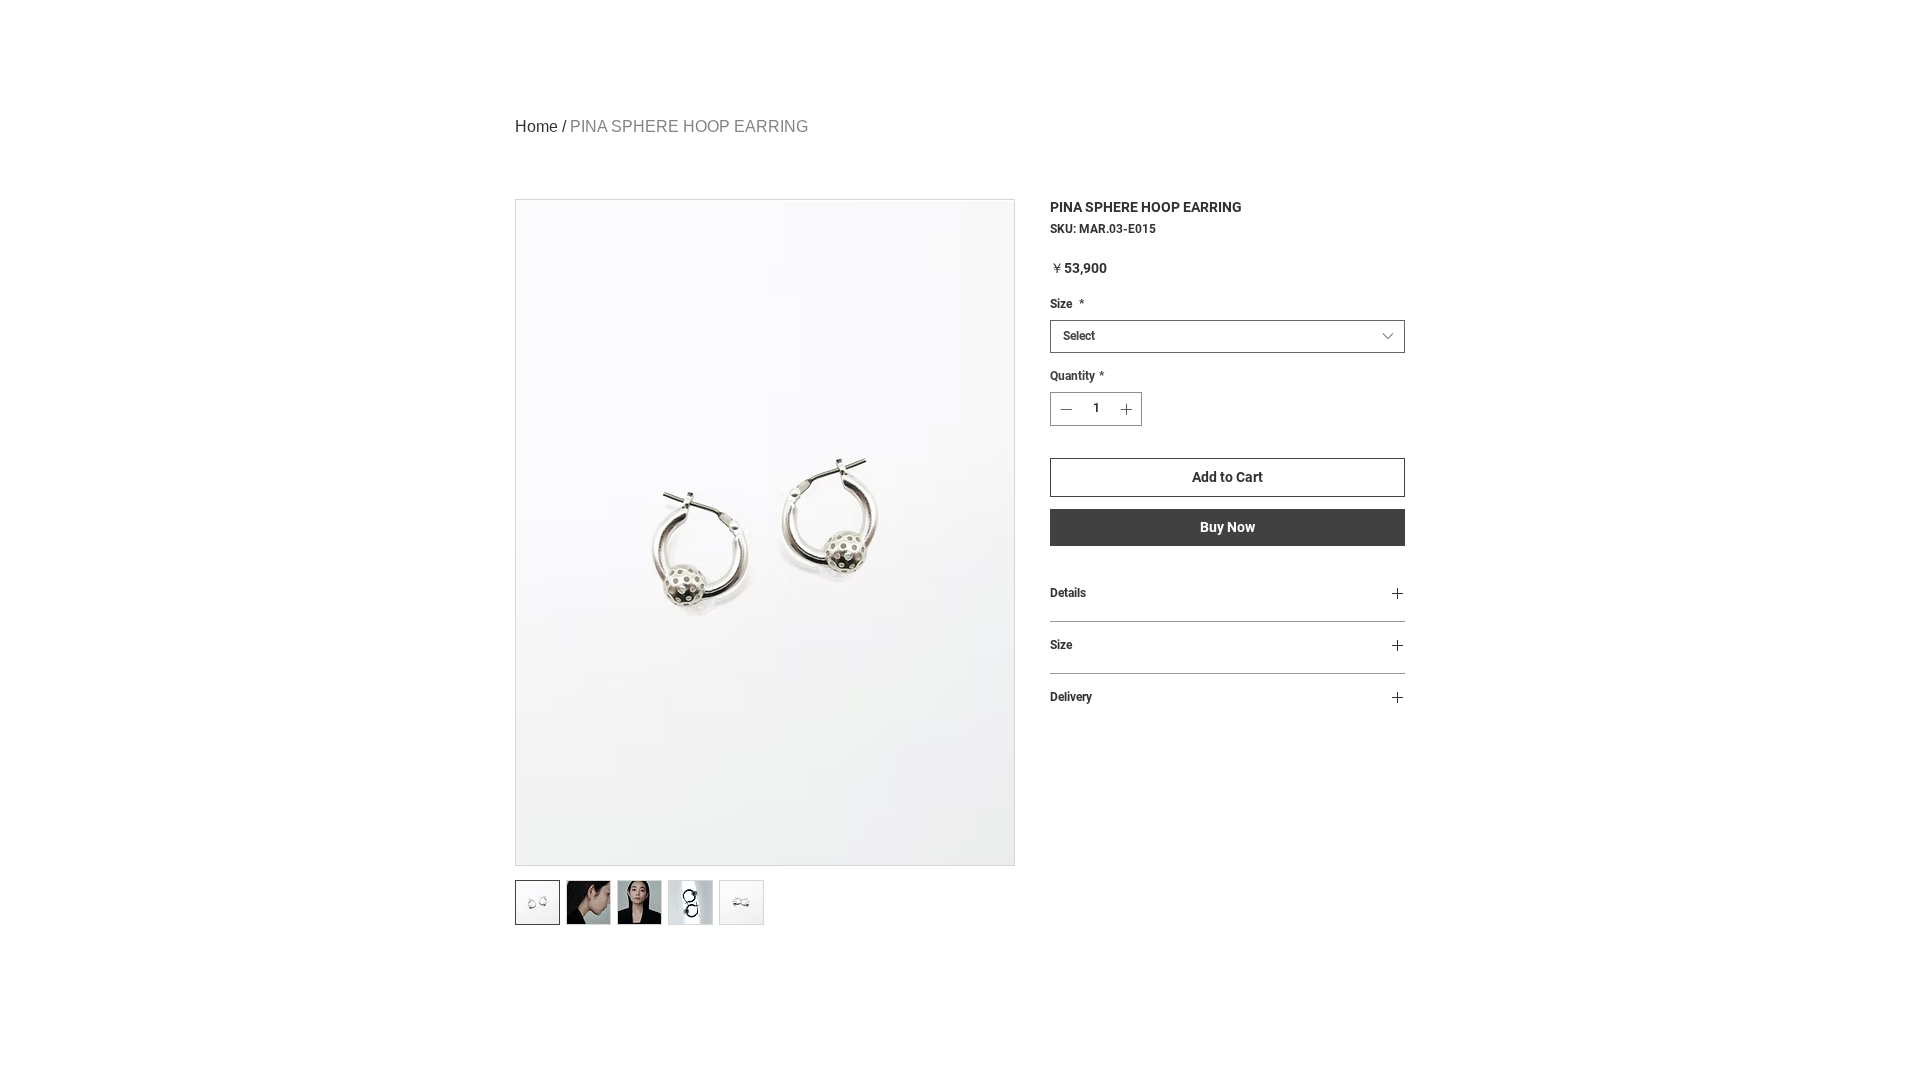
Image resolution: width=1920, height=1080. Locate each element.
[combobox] (1227, 336)
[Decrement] (1064, 409)
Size (1067, 304)
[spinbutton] (1096, 409)
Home (536, 126)
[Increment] (1128, 409)
